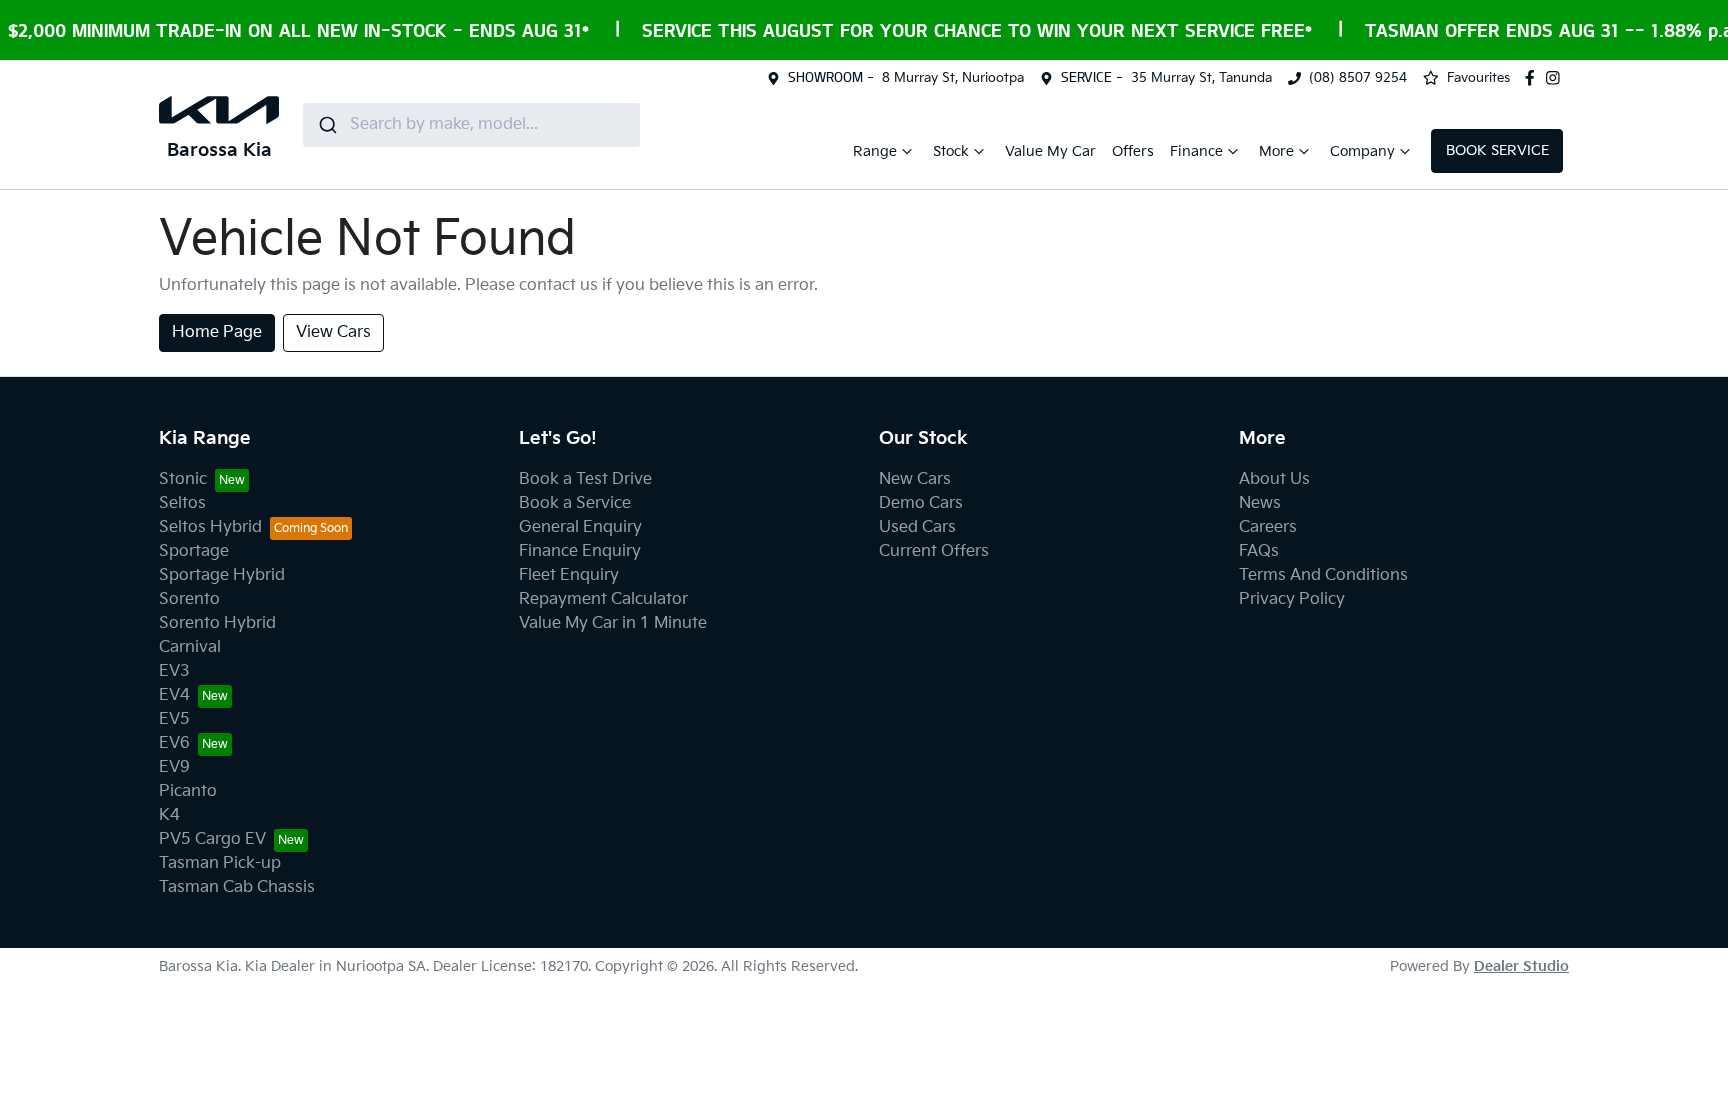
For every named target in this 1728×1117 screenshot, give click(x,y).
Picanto (188, 791)
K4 (169, 815)
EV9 (174, 767)
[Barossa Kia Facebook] (1534, 78)
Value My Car (1050, 151)
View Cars (333, 332)
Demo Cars (921, 503)
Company (1362, 151)
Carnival (190, 647)
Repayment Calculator (603, 599)
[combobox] (471, 125)
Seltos (182, 503)
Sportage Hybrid (222, 575)
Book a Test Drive (585, 479)
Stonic (183, 479)
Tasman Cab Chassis (237, 887)
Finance (1196, 151)
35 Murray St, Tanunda (1201, 78)
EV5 (174, 719)
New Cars (915, 479)
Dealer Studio (1521, 966)
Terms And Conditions (1323, 575)
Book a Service (575, 503)
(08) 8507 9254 (1358, 78)
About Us (1274, 479)
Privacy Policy (1292, 599)
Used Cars (917, 527)
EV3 (174, 671)
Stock (951, 151)
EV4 (174, 695)
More (1276, 151)
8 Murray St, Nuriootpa (953, 78)
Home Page (217, 332)
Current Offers (934, 551)
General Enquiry (580, 527)
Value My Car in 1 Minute (613, 623)
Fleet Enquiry (569, 575)
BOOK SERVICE (1497, 150)
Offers (1133, 151)
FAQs (1259, 551)
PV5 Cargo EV (212, 839)
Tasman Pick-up (220, 863)
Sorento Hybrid (217, 623)
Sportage (194, 551)
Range (875, 151)
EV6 (174, 743)
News (1260, 503)
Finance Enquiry (580, 551)
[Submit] (326, 125)
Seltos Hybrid (210, 527)
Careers (1268, 527)
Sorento (189, 599)
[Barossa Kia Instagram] (1557, 78)
